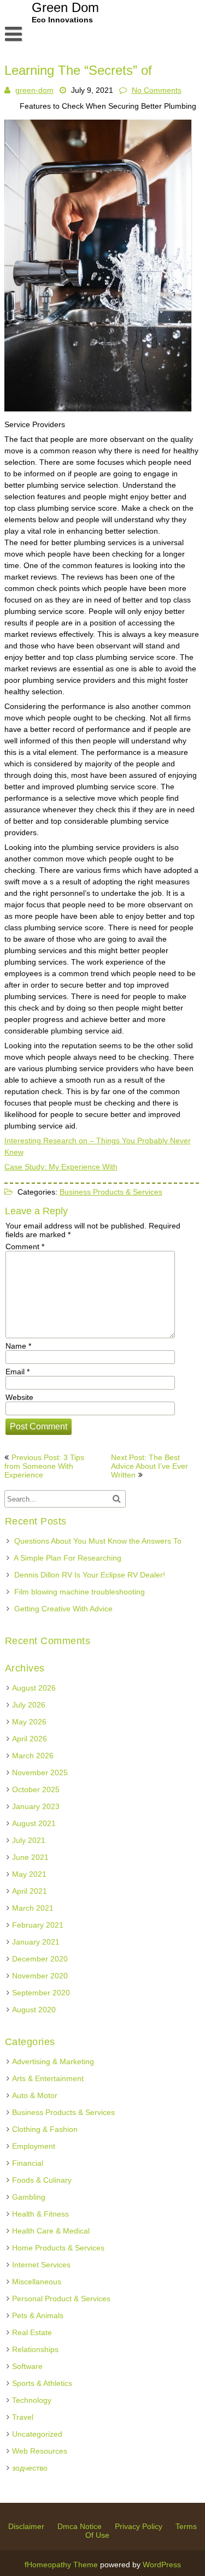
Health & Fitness (40, 2214)
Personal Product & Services (61, 2299)
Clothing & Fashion (45, 2129)
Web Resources (40, 2451)
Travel (23, 2417)
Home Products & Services (58, 2248)
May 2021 (29, 1874)
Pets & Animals (38, 2315)
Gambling (29, 2197)
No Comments (157, 90)
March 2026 (33, 1756)
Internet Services (41, 2265)
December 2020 (40, 1959)
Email (17, 1372)
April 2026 (30, 1739)
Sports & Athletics (42, 2383)
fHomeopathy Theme (61, 2565)
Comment (25, 1246)
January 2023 (36, 1806)
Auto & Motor (35, 2095)
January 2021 (36, 1942)
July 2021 (29, 1840)
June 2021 (30, 1857)
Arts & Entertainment (48, 2078)
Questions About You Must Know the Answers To (98, 1541)
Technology (32, 2400)
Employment (34, 2146)
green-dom (34, 90)
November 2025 (40, 1773)
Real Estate (32, 2332)
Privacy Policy (139, 2526)
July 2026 (29, 1705)
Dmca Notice (80, 2526)
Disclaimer (26, 2526)
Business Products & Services (111, 1192)
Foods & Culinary (42, 2180)
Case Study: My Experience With (61, 1167)
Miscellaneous (37, 2282)
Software (27, 2366)
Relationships (35, 2349)
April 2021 (30, 1891)
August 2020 (34, 2010)
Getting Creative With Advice (63, 1609)
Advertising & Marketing (53, 2061)
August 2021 (34, 1823)
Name (18, 1346)
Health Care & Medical (51, 2231)
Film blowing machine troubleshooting (80, 1592)
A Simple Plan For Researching (68, 1558)
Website (19, 1397)
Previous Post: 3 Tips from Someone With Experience (44, 1466)
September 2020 (41, 1993)
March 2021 (33, 1908)
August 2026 (34, 1688)
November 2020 (40, 1976)
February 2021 (38, 1925)
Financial (28, 2163)
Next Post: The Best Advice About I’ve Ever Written (150, 1466)
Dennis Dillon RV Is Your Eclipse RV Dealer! (90, 1575)
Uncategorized (37, 2434)
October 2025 (36, 1789)
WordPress (162, 2565)
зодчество (30, 2468)
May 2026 (29, 1722)
